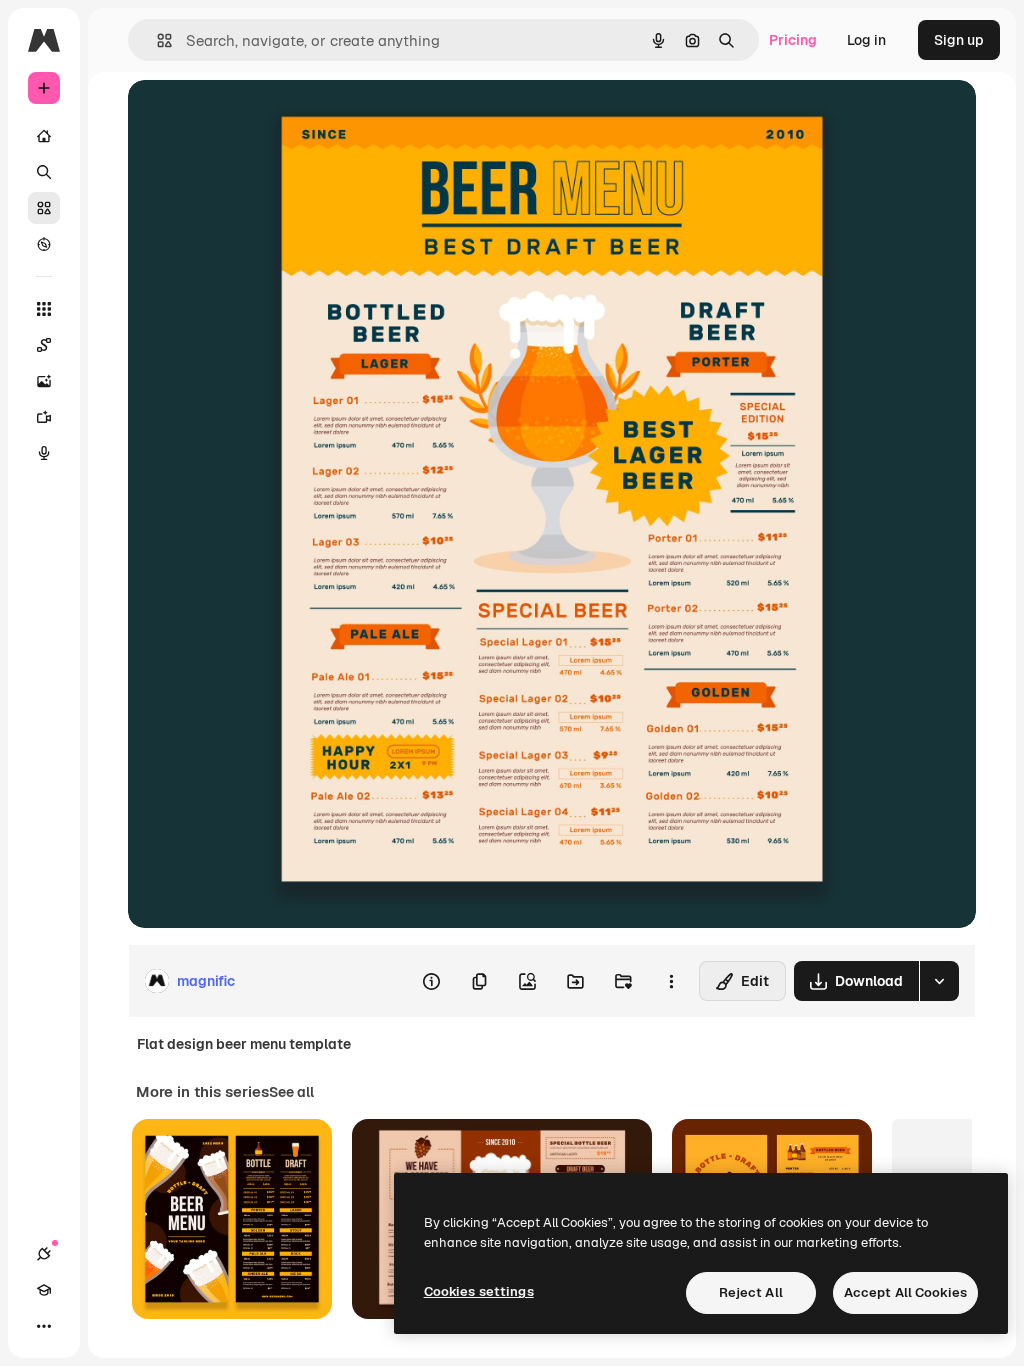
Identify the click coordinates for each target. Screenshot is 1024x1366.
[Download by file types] (939, 981)
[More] (44, 1326)
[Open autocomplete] (156, 40)
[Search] (44, 172)
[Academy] (44, 1290)
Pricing (793, 40)
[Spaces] (44, 345)
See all (291, 1092)
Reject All (751, 1292)
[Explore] (44, 244)
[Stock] (44, 208)
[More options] (671, 981)
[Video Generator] (44, 417)
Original (256, 117)
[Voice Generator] (44, 453)
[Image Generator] (44, 381)
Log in (866, 40)
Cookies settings (479, 1291)
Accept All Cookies (905, 1292)
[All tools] (44, 309)
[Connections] (44, 1254)
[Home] (44, 136)
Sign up (959, 40)
